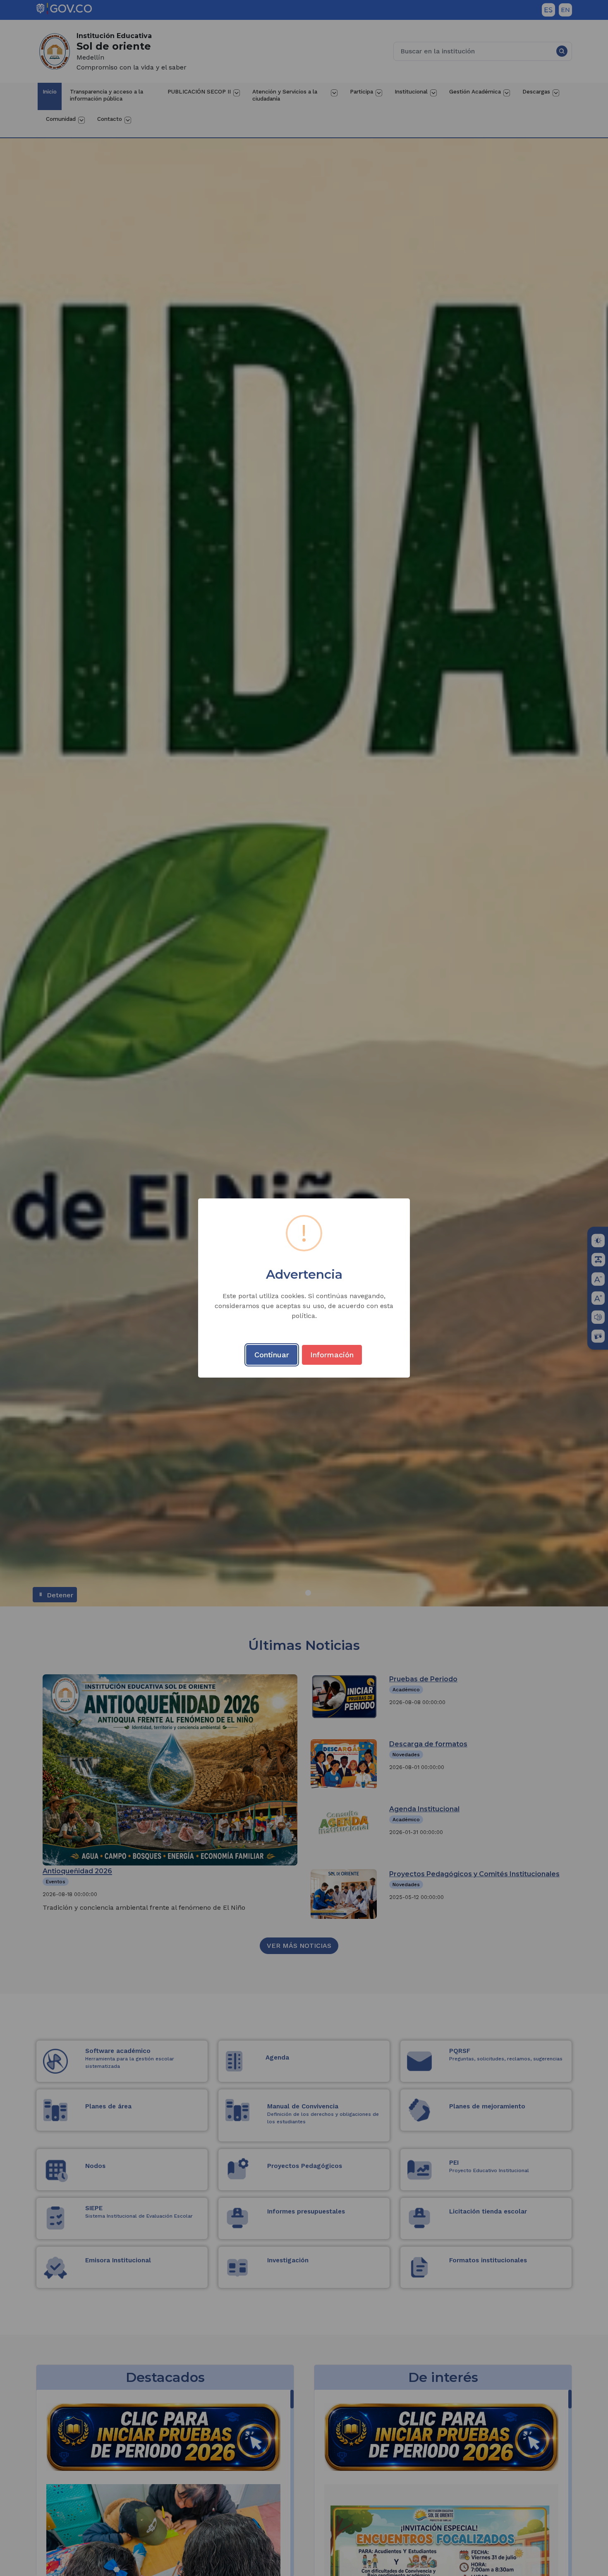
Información (332, 1355)
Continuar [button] (272, 1355)
